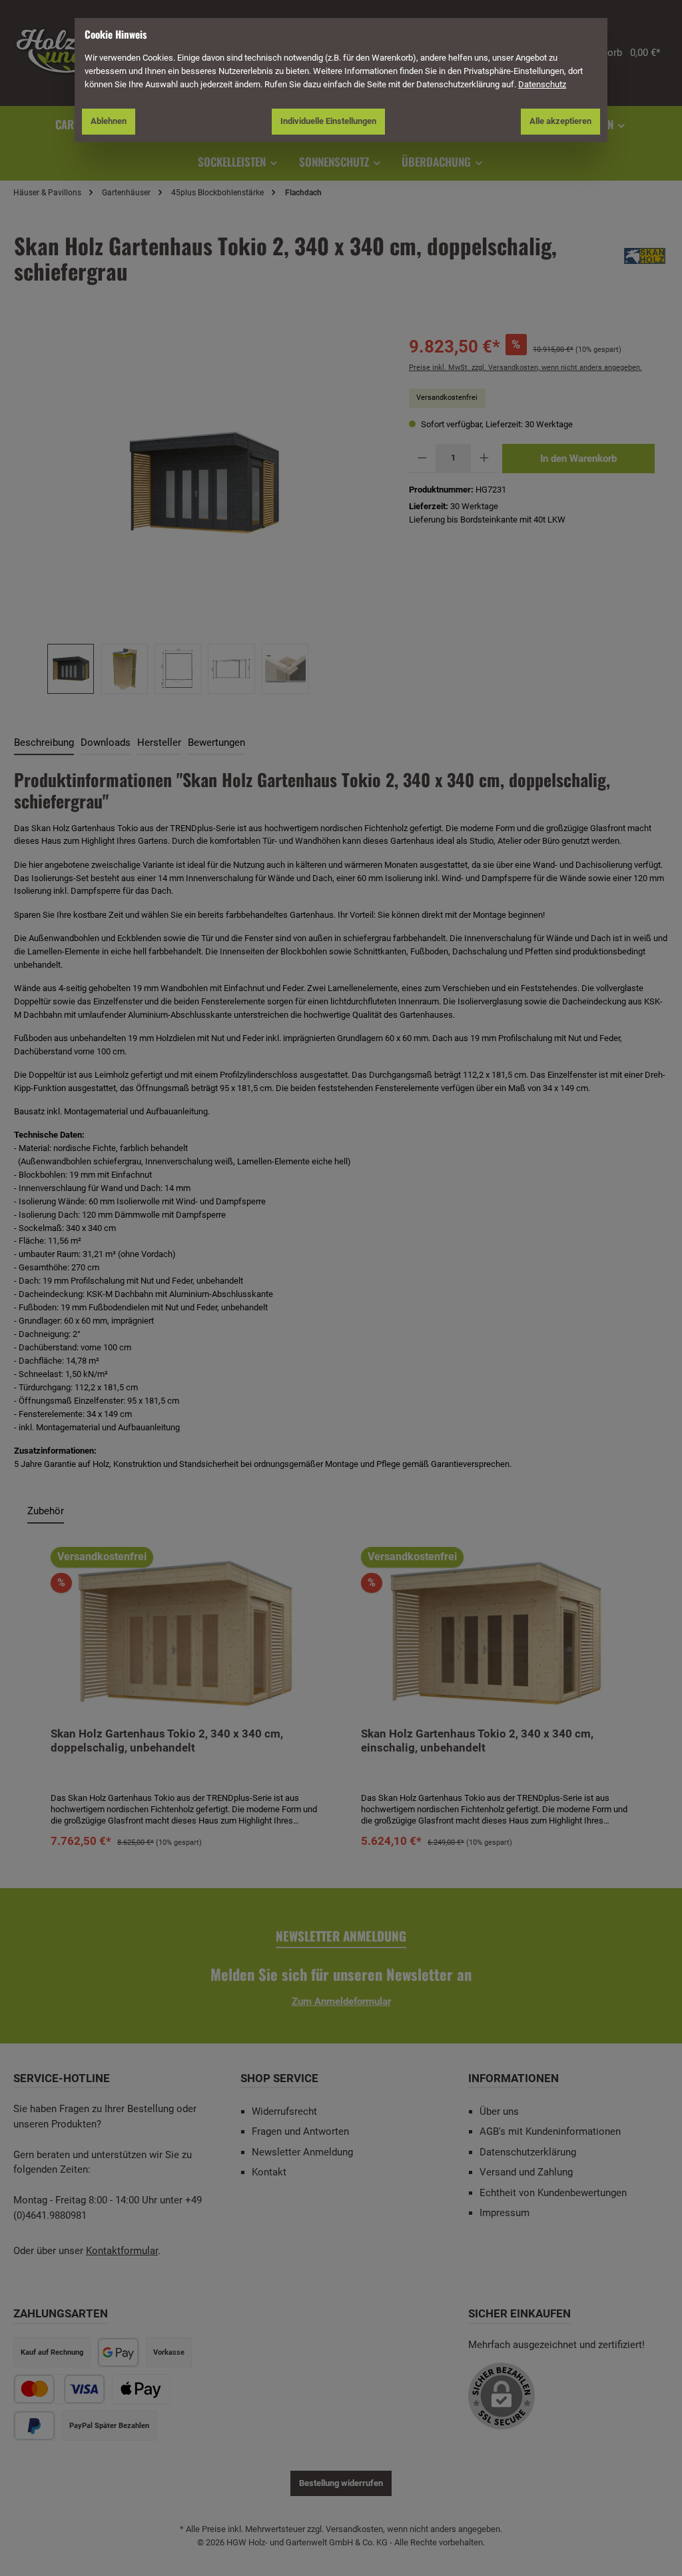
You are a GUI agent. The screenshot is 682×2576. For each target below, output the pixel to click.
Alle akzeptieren (560, 121)
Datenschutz (542, 84)
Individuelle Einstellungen (328, 121)
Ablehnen (109, 121)
